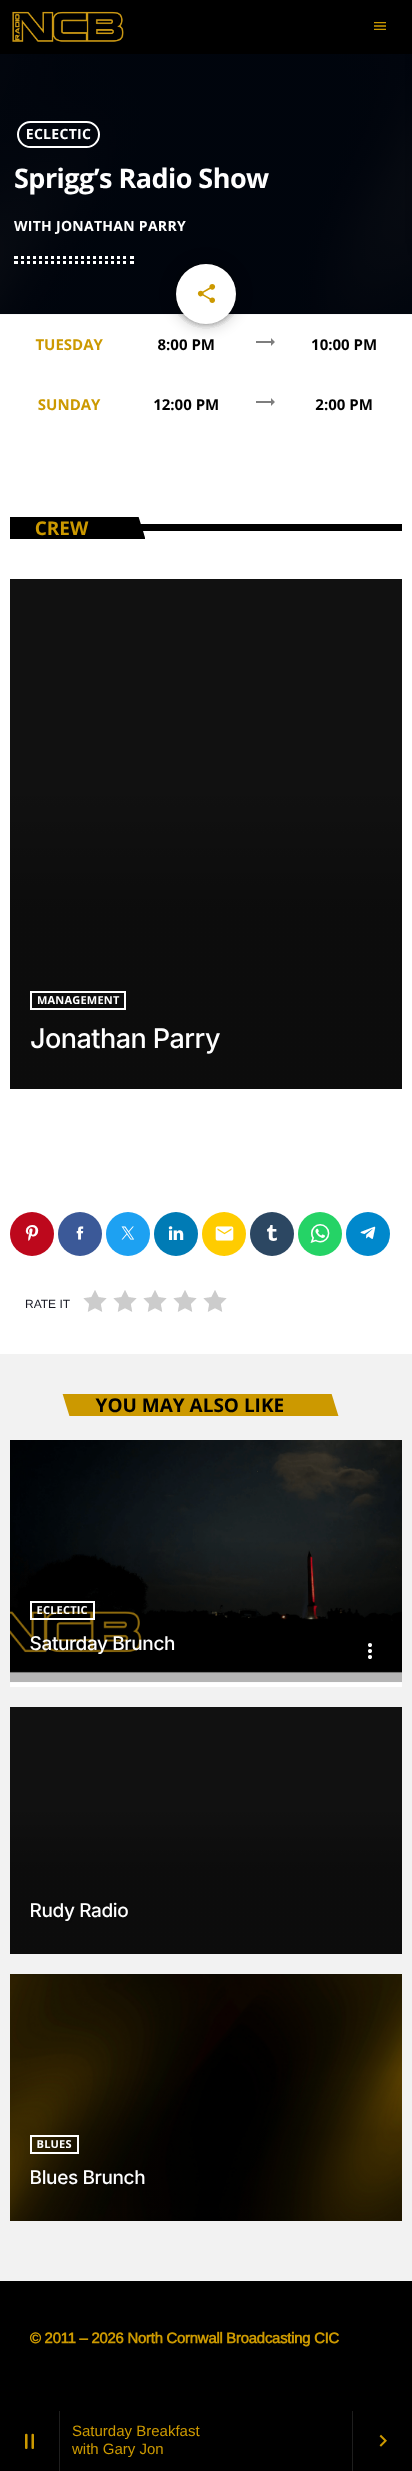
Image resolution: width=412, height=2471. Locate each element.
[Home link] (85, 27)
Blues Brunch (88, 2177)
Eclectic (58, 134)
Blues (54, 2144)
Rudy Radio (79, 1910)
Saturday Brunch (102, 1643)
